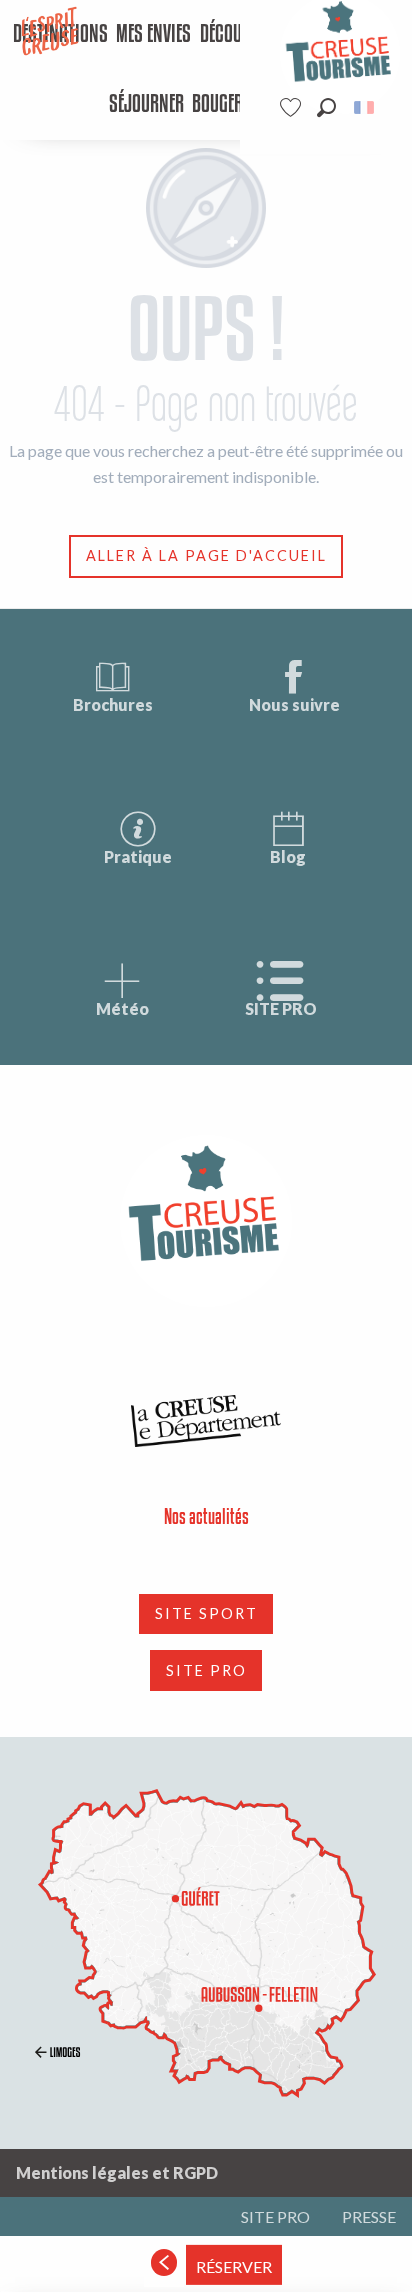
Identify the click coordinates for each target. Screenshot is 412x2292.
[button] (326, 107)
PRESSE (369, 2216)
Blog (288, 856)
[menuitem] (153, 35)
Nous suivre (294, 704)
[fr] (365, 107)
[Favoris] (293, 107)
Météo (122, 1008)
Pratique (138, 856)
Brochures (113, 704)
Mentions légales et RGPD (117, 2172)
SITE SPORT (206, 1613)
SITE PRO (281, 1008)
